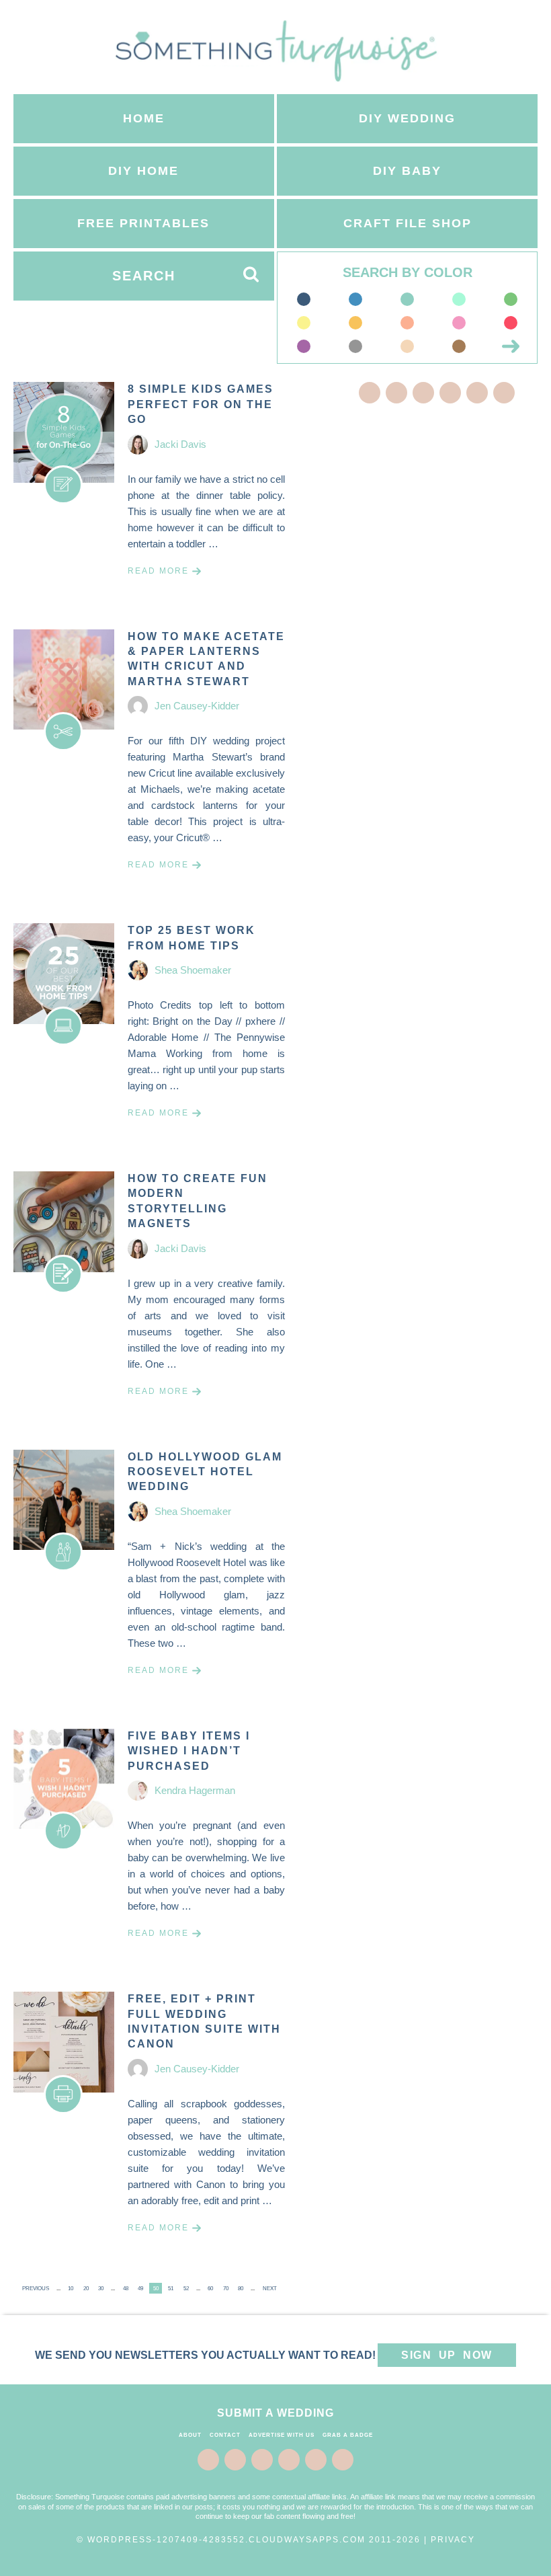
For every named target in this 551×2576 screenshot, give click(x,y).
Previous (36, 2289)
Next (270, 2289)
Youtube (504, 393)
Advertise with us (282, 2435)
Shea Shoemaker (193, 970)
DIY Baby (407, 171)
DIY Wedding (407, 118)
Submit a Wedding (275, 2413)
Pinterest (423, 393)
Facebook (370, 393)
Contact (225, 2435)
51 (171, 2289)
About (190, 2435)
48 (126, 2289)
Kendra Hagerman (195, 1790)
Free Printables (143, 223)
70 (226, 2289)
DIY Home (143, 171)
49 (140, 2289)
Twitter (396, 393)
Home (144, 118)
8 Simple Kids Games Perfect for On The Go (201, 404)
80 (241, 2289)
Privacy (453, 2540)
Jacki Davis (180, 444)
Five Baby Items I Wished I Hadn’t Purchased (189, 1751)
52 (186, 2289)
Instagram (477, 393)
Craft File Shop (408, 223)
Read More (158, 571)
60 (210, 2289)
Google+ (450, 393)
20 (86, 2289)
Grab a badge (348, 2435)
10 (71, 2289)
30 (101, 2289)
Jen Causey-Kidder (197, 706)
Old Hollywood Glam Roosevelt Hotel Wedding (205, 1472)
